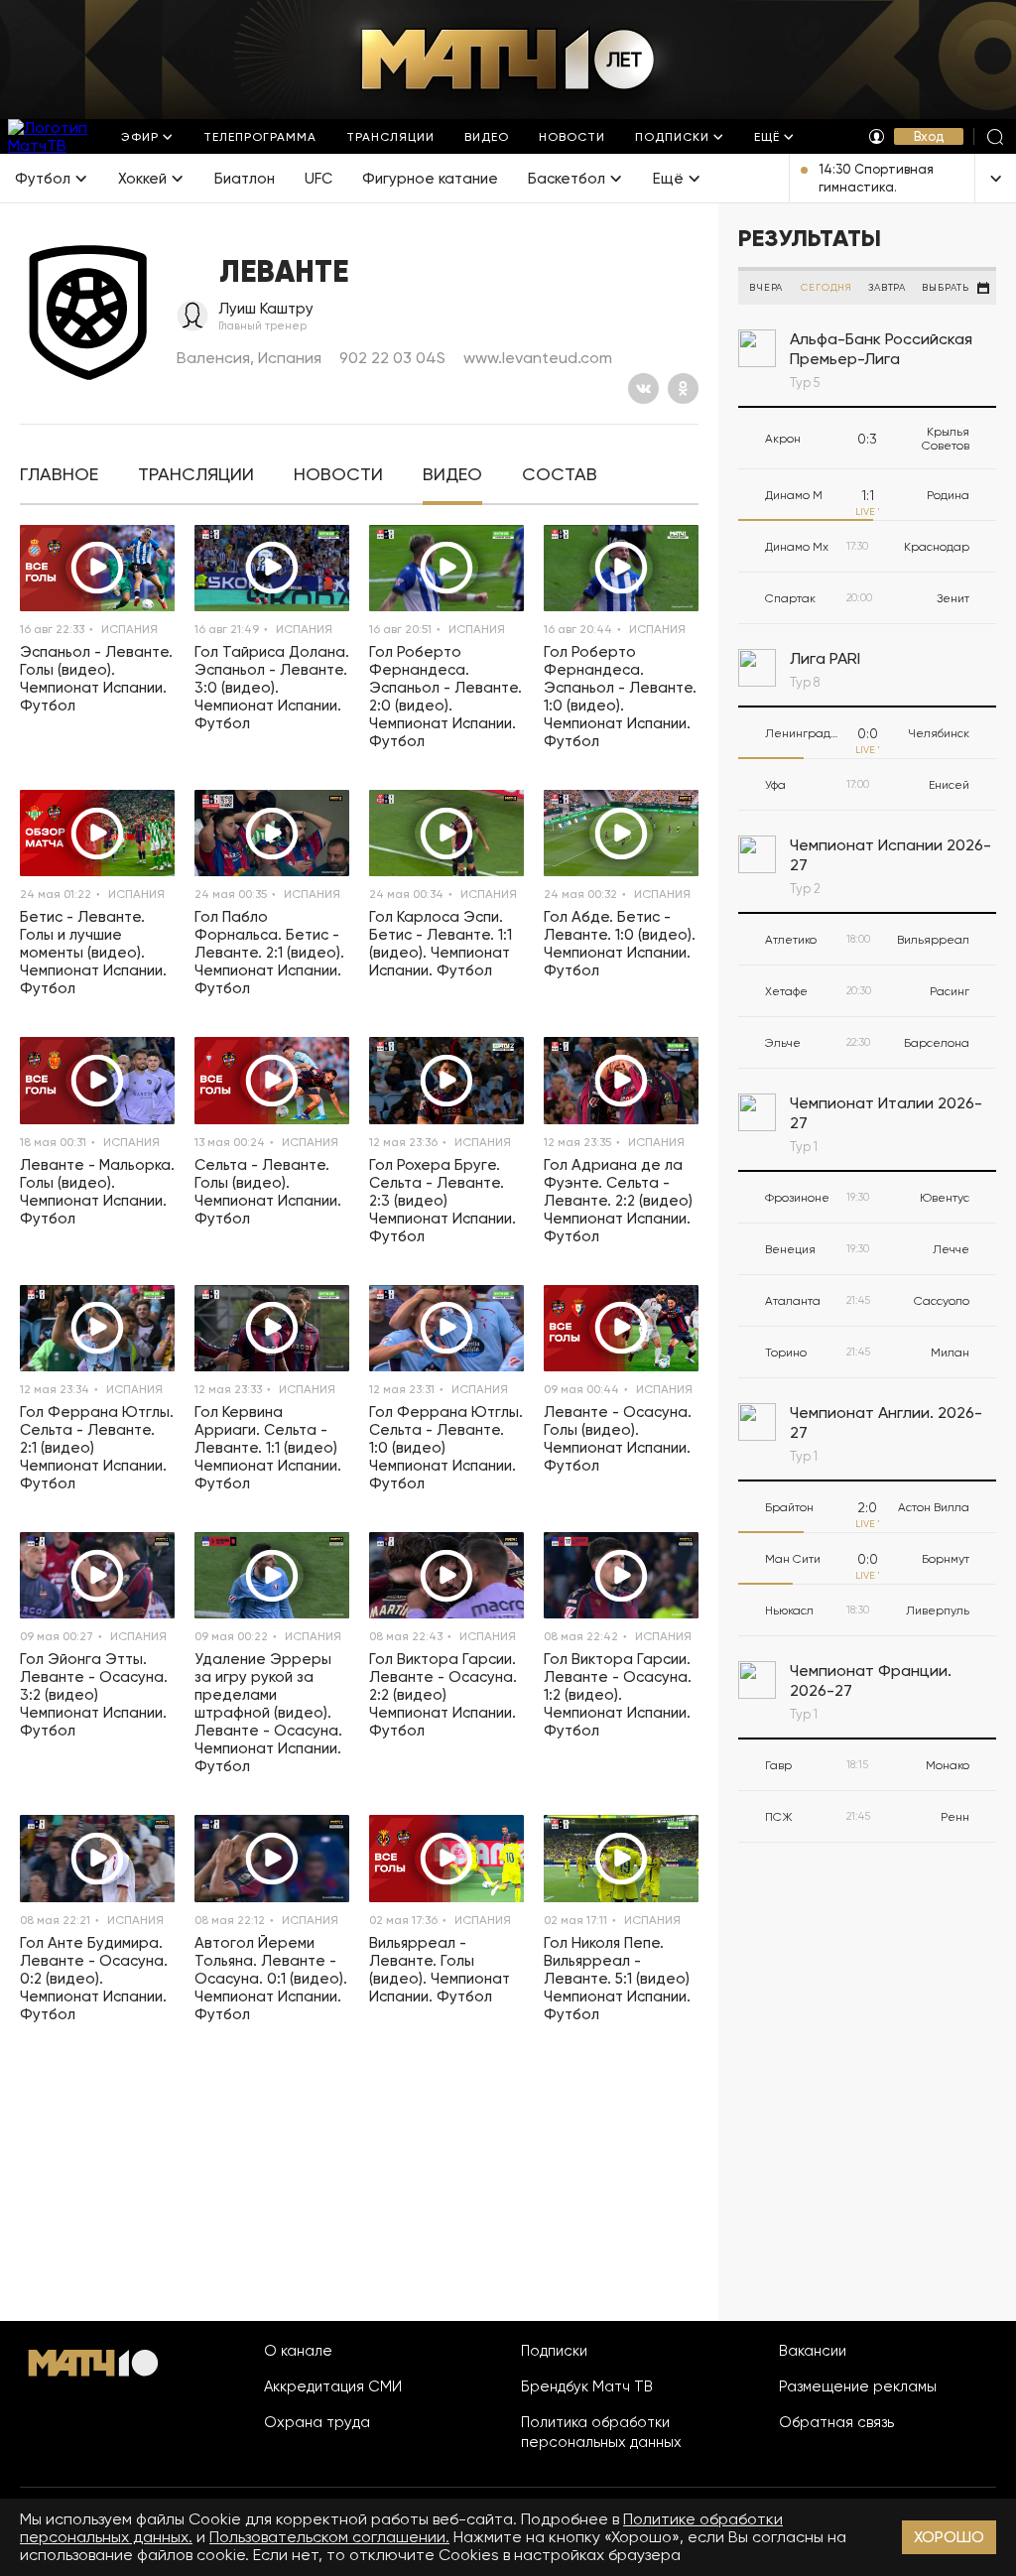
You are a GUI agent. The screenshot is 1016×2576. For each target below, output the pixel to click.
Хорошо (949, 2537)
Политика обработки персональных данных (601, 2432)
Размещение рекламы (858, 2386)
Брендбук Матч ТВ (587, 2386)
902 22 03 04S (392, 358)
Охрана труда (317, 2422)
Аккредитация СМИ (333, 2386)
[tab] (59, 475)
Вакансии (813, 2351)
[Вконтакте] (643, 388)
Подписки (554, 2351)
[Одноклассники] (683, 388)
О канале (298, 2351)
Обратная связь (836, 2422)
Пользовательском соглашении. (329, 2537)
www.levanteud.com (538, 358)
